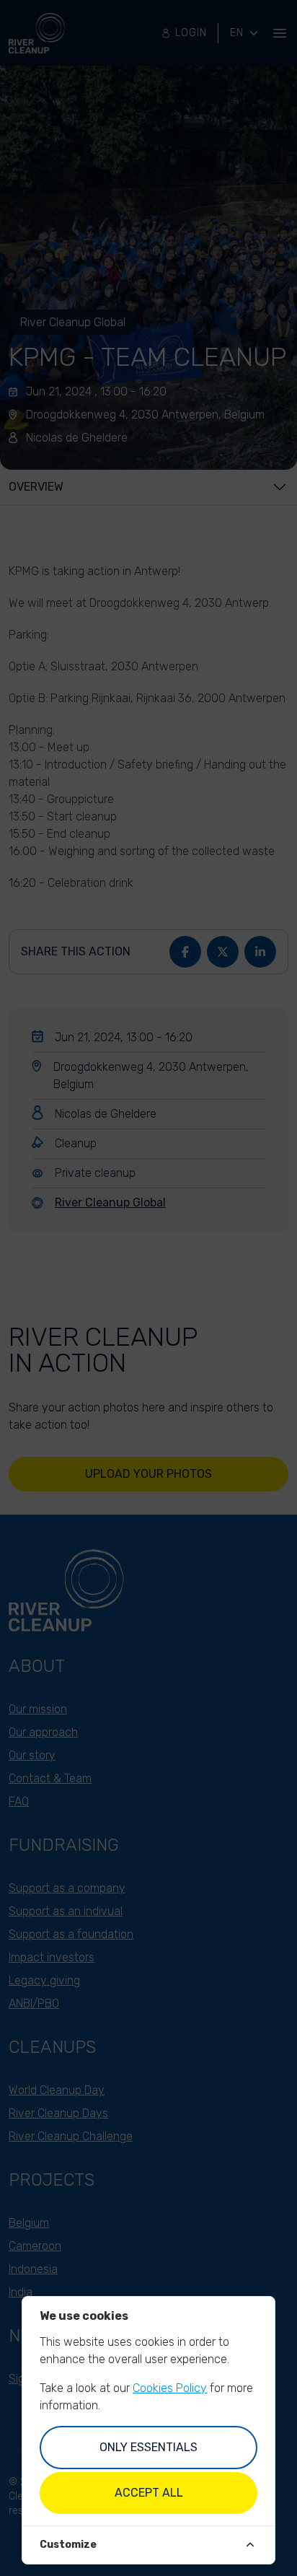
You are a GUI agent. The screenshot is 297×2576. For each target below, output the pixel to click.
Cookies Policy (170, 2388)
